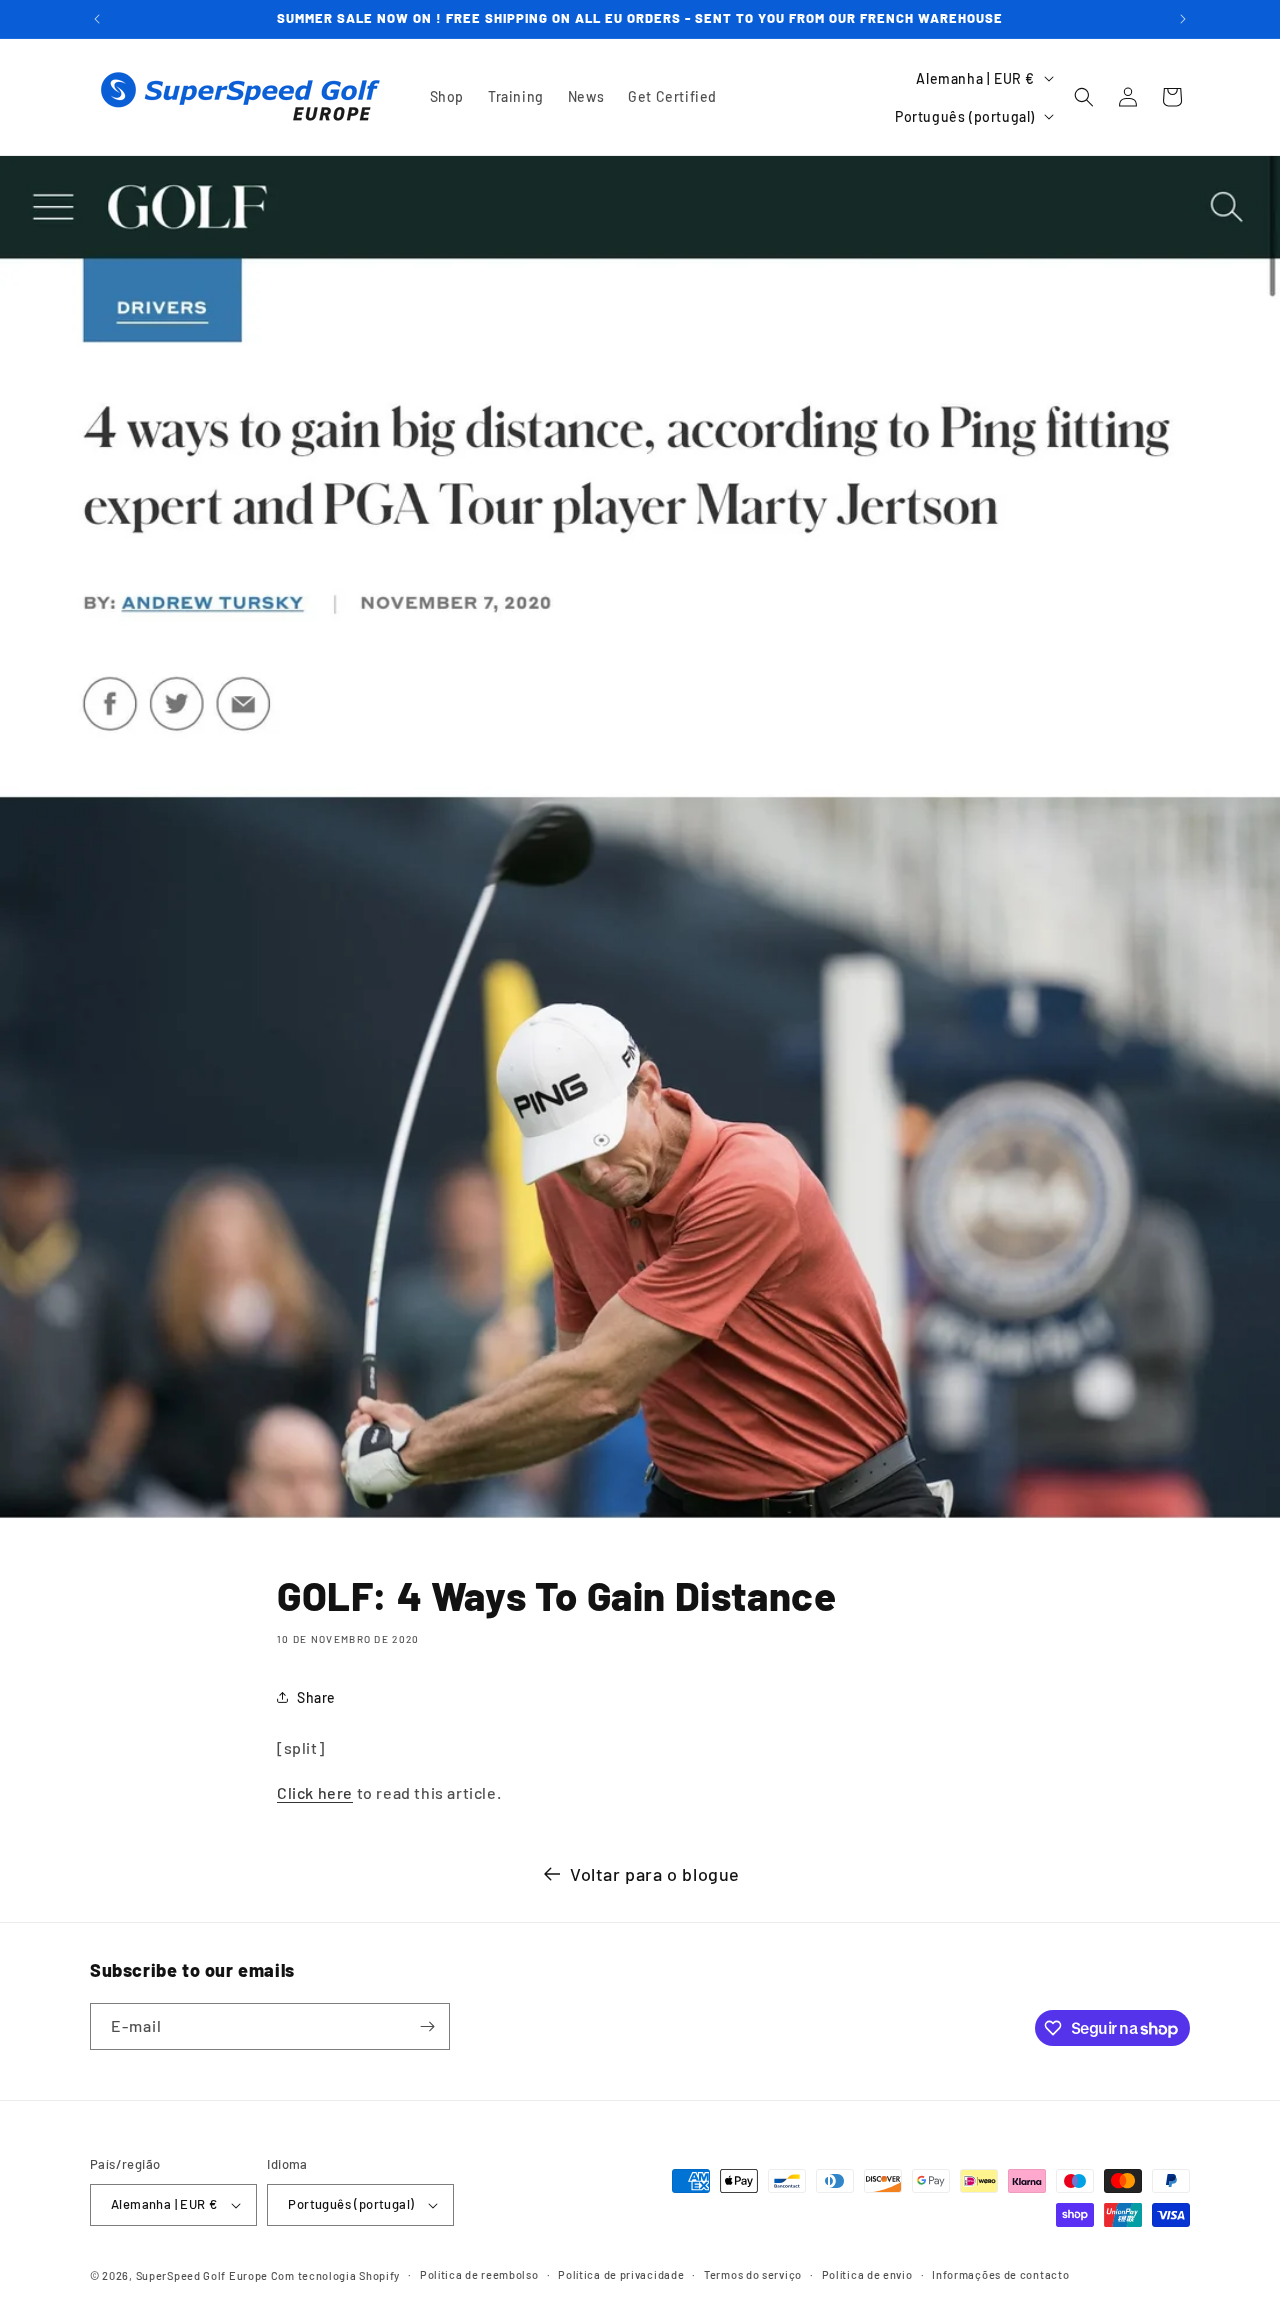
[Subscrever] (427, 2026)
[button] (1084, 97)
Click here (315, 1792)
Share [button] (316, 1697)
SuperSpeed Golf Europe (202, 2275)
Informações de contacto (1000, 2274)
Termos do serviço (753, 2274)
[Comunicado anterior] (97, 19)
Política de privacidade (621, 2274)
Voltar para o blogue (655, 1874)
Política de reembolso (479, 2274)
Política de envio (867, 2274)
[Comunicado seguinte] (1183, 19)
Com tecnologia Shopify (335, 2275)
